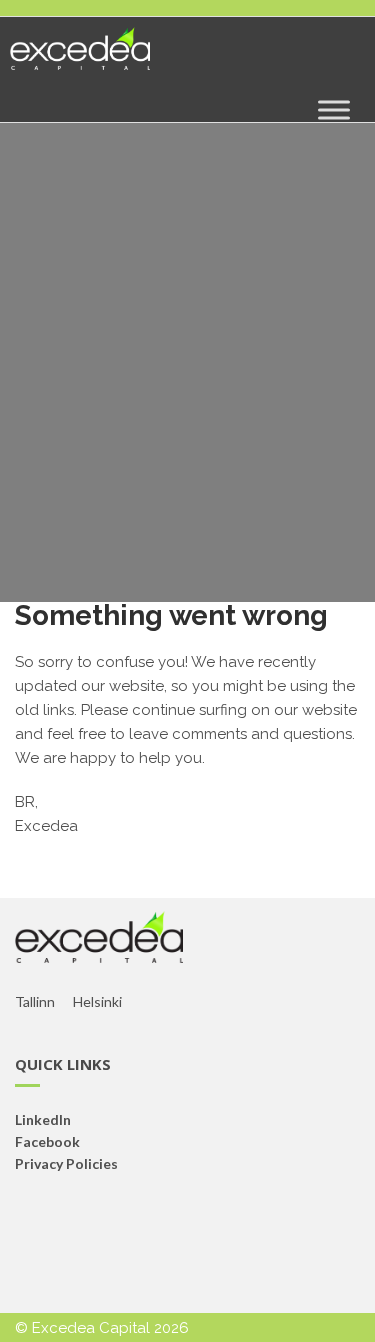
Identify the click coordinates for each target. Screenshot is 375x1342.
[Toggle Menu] (334, 109)
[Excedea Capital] (80, 57)
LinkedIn (43, 1119)
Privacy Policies (66, 1163)
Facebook (47, 1141)
